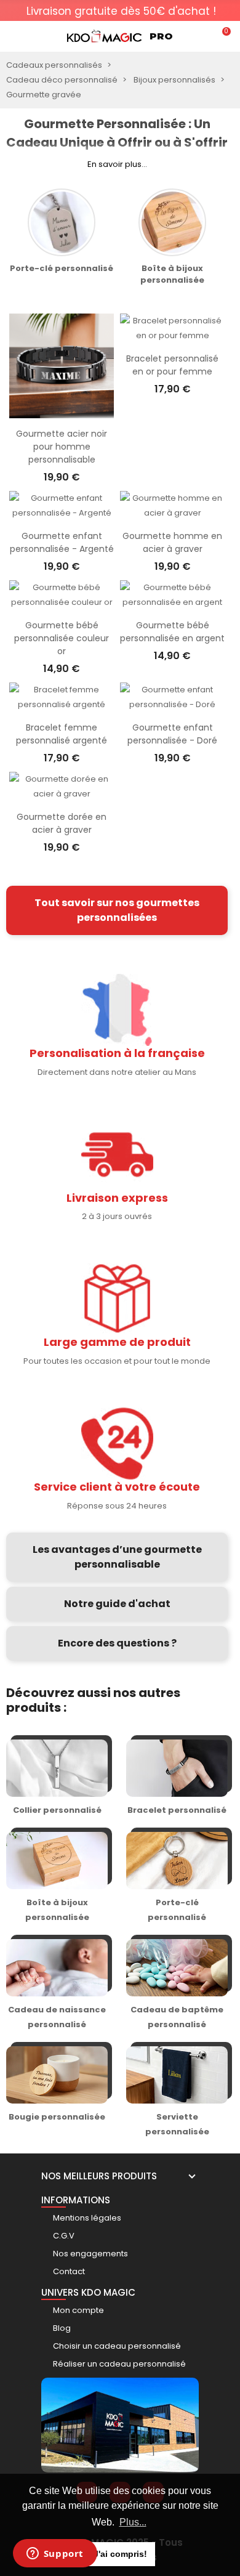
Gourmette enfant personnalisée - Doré (172, 734)
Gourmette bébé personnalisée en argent (172, 632)
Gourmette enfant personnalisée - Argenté (62, 542)
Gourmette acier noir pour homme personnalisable (62, 447)
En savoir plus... (117, 164)
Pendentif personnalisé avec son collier (97, 274)
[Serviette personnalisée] (177, 2093)
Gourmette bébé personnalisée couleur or (62, 638)
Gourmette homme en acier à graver (172, 542)
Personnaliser (62, 412)
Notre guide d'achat (117, 1604)
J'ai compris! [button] (120, 2554)
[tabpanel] (121, 15)
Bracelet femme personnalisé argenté (62, 734)
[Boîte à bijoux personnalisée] (57, 1878)
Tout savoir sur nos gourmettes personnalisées (117, 910)
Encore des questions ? (117, 1643)
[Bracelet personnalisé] (177, 1779)
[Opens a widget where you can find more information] (55, 2554)
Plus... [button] (133, 2522)
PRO (161, 36)
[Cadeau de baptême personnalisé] (177, 1986)
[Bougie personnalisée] (57, 2093)
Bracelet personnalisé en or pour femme (172, 365)
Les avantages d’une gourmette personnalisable (117, 1557)
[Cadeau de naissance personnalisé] (57, 1986)
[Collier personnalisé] (57, 1779)
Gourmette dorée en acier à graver (62, 823)
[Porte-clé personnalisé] (177, 1878)
